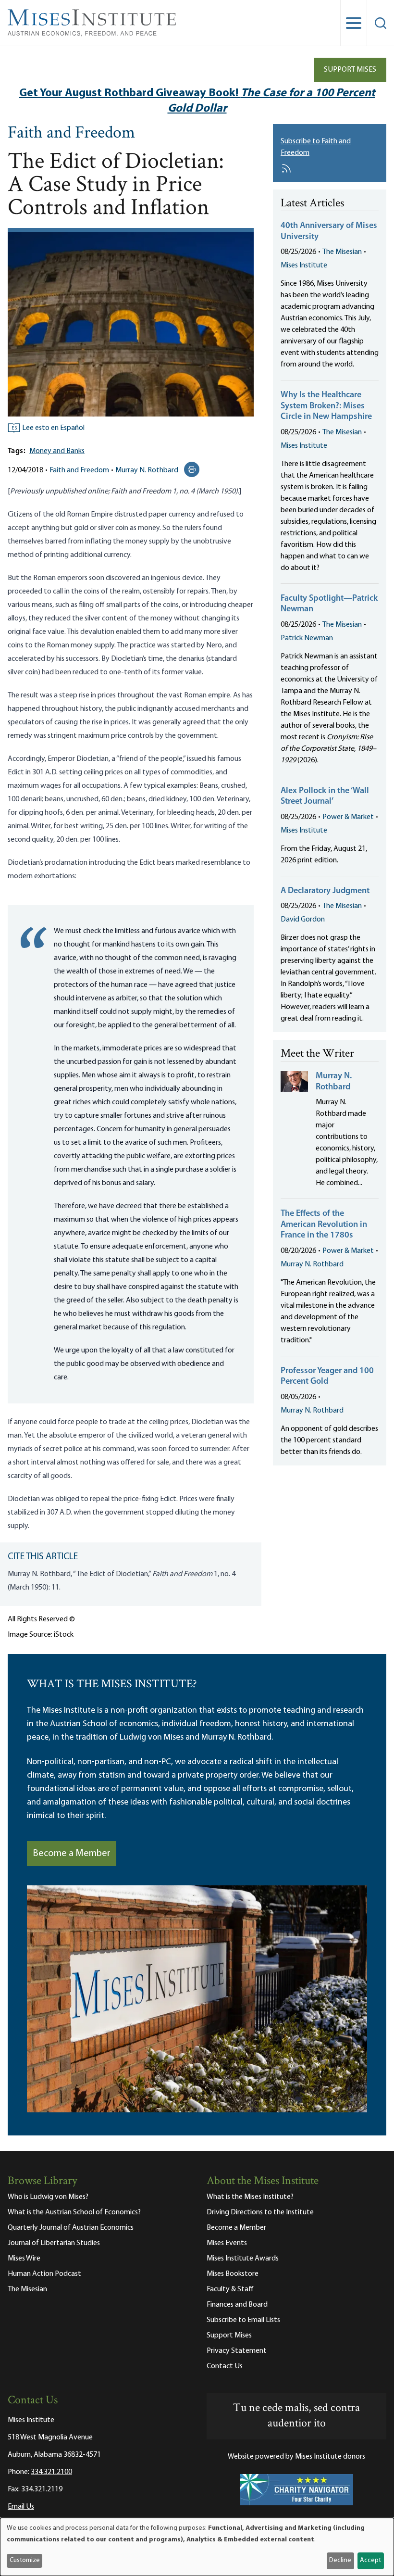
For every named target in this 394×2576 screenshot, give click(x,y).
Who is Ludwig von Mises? (48, 2197)
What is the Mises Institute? (250, 2197)
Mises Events (227, 2243)
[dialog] (197, 2547)
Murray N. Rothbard (147, 470)
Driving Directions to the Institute (260, 2212)
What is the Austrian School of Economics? (74, 2212)
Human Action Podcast (44, 2274)
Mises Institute (304, 265)
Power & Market (348, 817)
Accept (370, 2560)
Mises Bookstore (233, 2274)
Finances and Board (237, 2305)
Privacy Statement (237, 2351)
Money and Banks (57, 451)
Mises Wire (24, 2259)
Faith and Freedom (71, 134)
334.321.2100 (51, 2472)
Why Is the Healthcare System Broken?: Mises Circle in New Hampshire (326, 406)
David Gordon (303, 920)
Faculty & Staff (230, 2289)
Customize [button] (25, 2560)
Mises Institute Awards (243, 2259)
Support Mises (350, 70)
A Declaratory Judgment (325, 891)
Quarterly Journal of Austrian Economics (71, 2228)
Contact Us (225, 2366)
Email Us (21, 2507)
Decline (340, 2560)
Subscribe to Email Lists (243, 2320)
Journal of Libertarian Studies (54, 2243)
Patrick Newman (307, 638)
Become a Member (72, 1854)
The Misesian (342, 252)
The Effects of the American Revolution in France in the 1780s (324, 1225)
